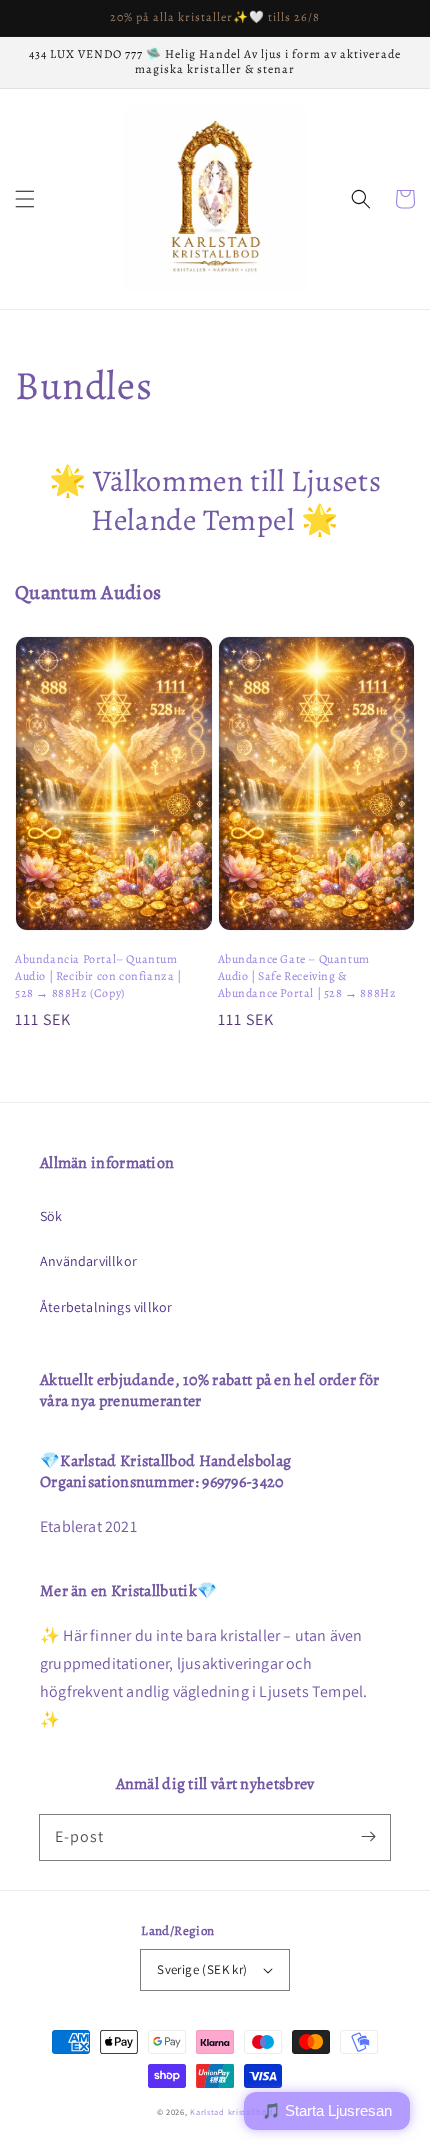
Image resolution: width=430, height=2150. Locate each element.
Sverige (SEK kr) (202, 1969)
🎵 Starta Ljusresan (327, 2110)
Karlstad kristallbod (231, 2111)
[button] (25, 199)
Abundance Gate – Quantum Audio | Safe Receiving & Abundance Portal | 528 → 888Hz (307, 976)
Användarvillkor (88, 1261)
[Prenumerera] (368, 1837)
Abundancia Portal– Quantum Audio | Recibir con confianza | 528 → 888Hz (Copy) (98, 976)
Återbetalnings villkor (106, 1307)
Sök (51, 1216)
